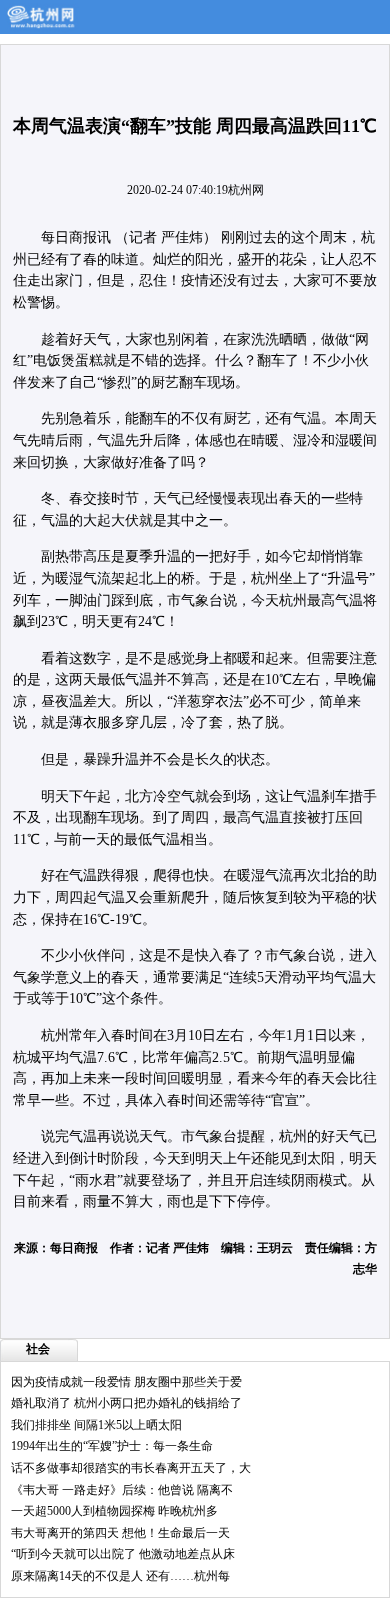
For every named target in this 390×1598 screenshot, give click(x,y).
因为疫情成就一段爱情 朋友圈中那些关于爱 (126, 1382)
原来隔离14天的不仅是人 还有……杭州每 (120, 1576)
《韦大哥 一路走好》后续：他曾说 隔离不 (122, 1490)
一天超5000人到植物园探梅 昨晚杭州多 (114, 1511)
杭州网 (246, 190)
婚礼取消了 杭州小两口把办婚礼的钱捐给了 (126, 1403)
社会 (38, 1349)
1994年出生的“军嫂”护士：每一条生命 (112, 1446)
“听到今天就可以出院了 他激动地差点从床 (123, 1554)
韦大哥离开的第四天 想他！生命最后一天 (120, 1533)
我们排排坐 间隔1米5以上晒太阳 (96, 1425)
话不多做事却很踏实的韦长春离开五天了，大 (131, 1468)
